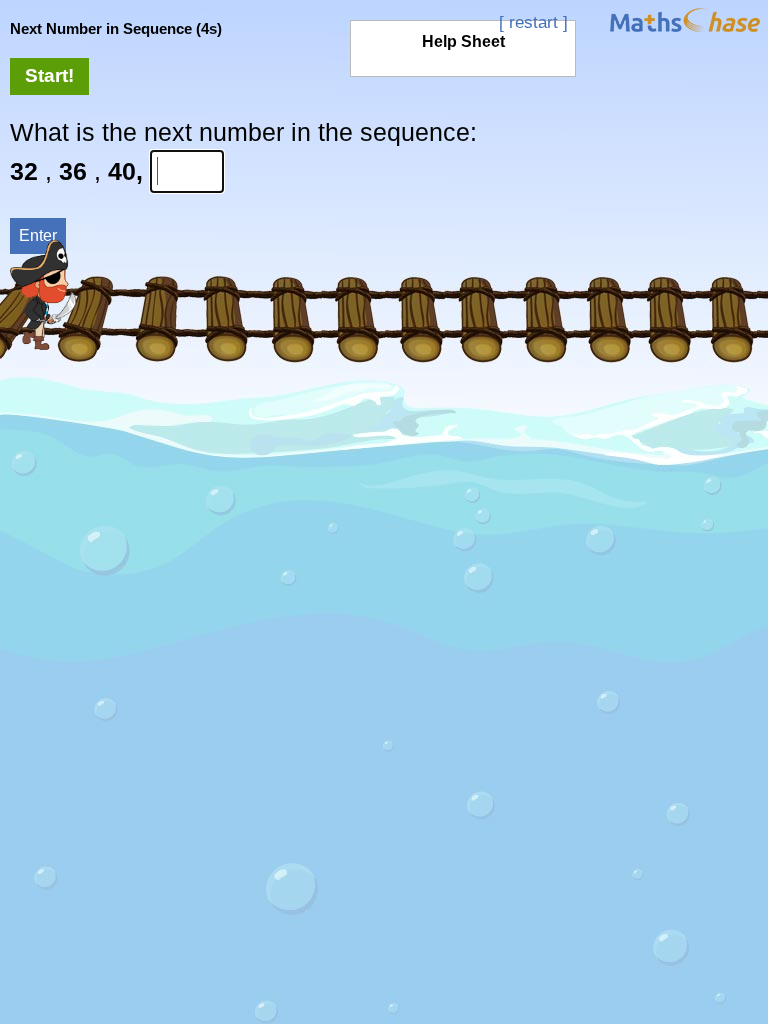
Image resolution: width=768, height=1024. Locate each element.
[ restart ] (533, 22)
